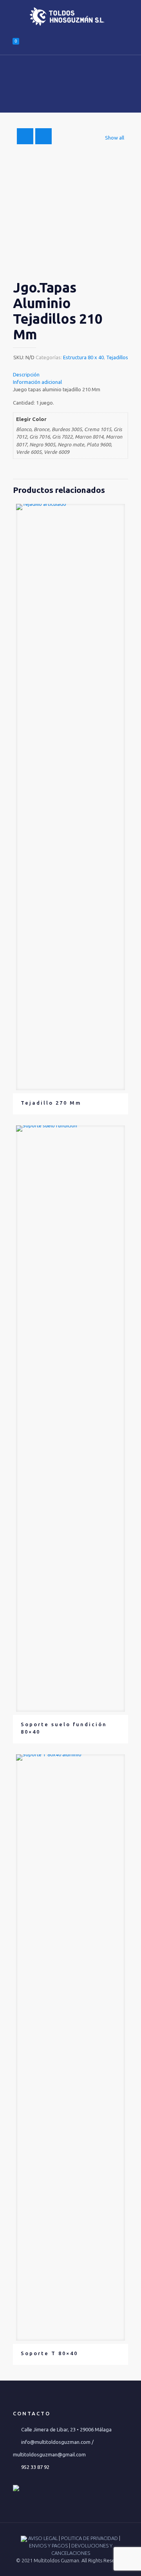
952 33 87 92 (35, 2467)
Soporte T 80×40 (49, 2353)
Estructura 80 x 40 (83, 357)
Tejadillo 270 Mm (51, 1103)
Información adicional (37, 382)
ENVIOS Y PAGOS (49, 2546)
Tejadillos (117, 357)
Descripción (26, 374)
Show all (115, 138)
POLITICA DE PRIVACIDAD (90, 2538)
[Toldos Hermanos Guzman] (70, 16)
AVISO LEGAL (43, 2538)
